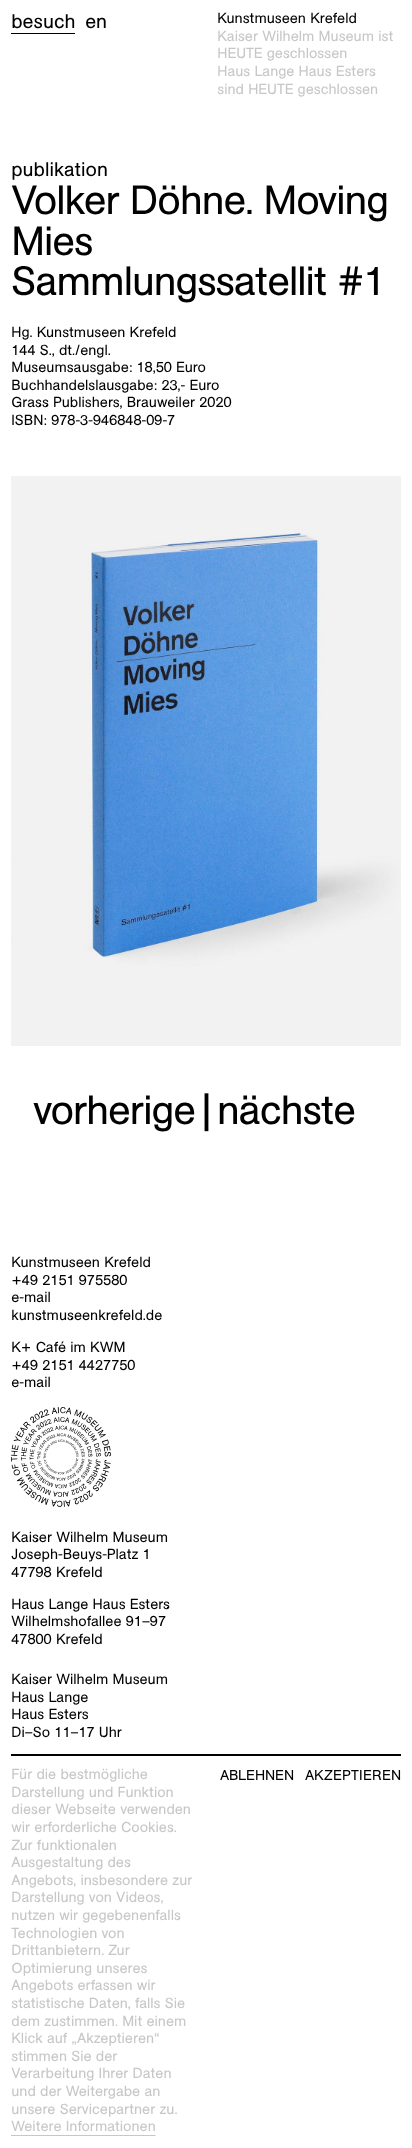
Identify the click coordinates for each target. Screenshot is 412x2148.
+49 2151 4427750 (73, 1366)
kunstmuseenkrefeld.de (86, 1316)
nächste (286, 1110)
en (96, 22)
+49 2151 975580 (69, 1281)
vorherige (114, 1110)
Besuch (43, 22)
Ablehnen (257, 1775)
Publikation (59, 170)
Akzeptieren (353, 1775)
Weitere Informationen (83, 2127)
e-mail (31, 1298)
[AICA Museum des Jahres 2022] (206, 1457)
